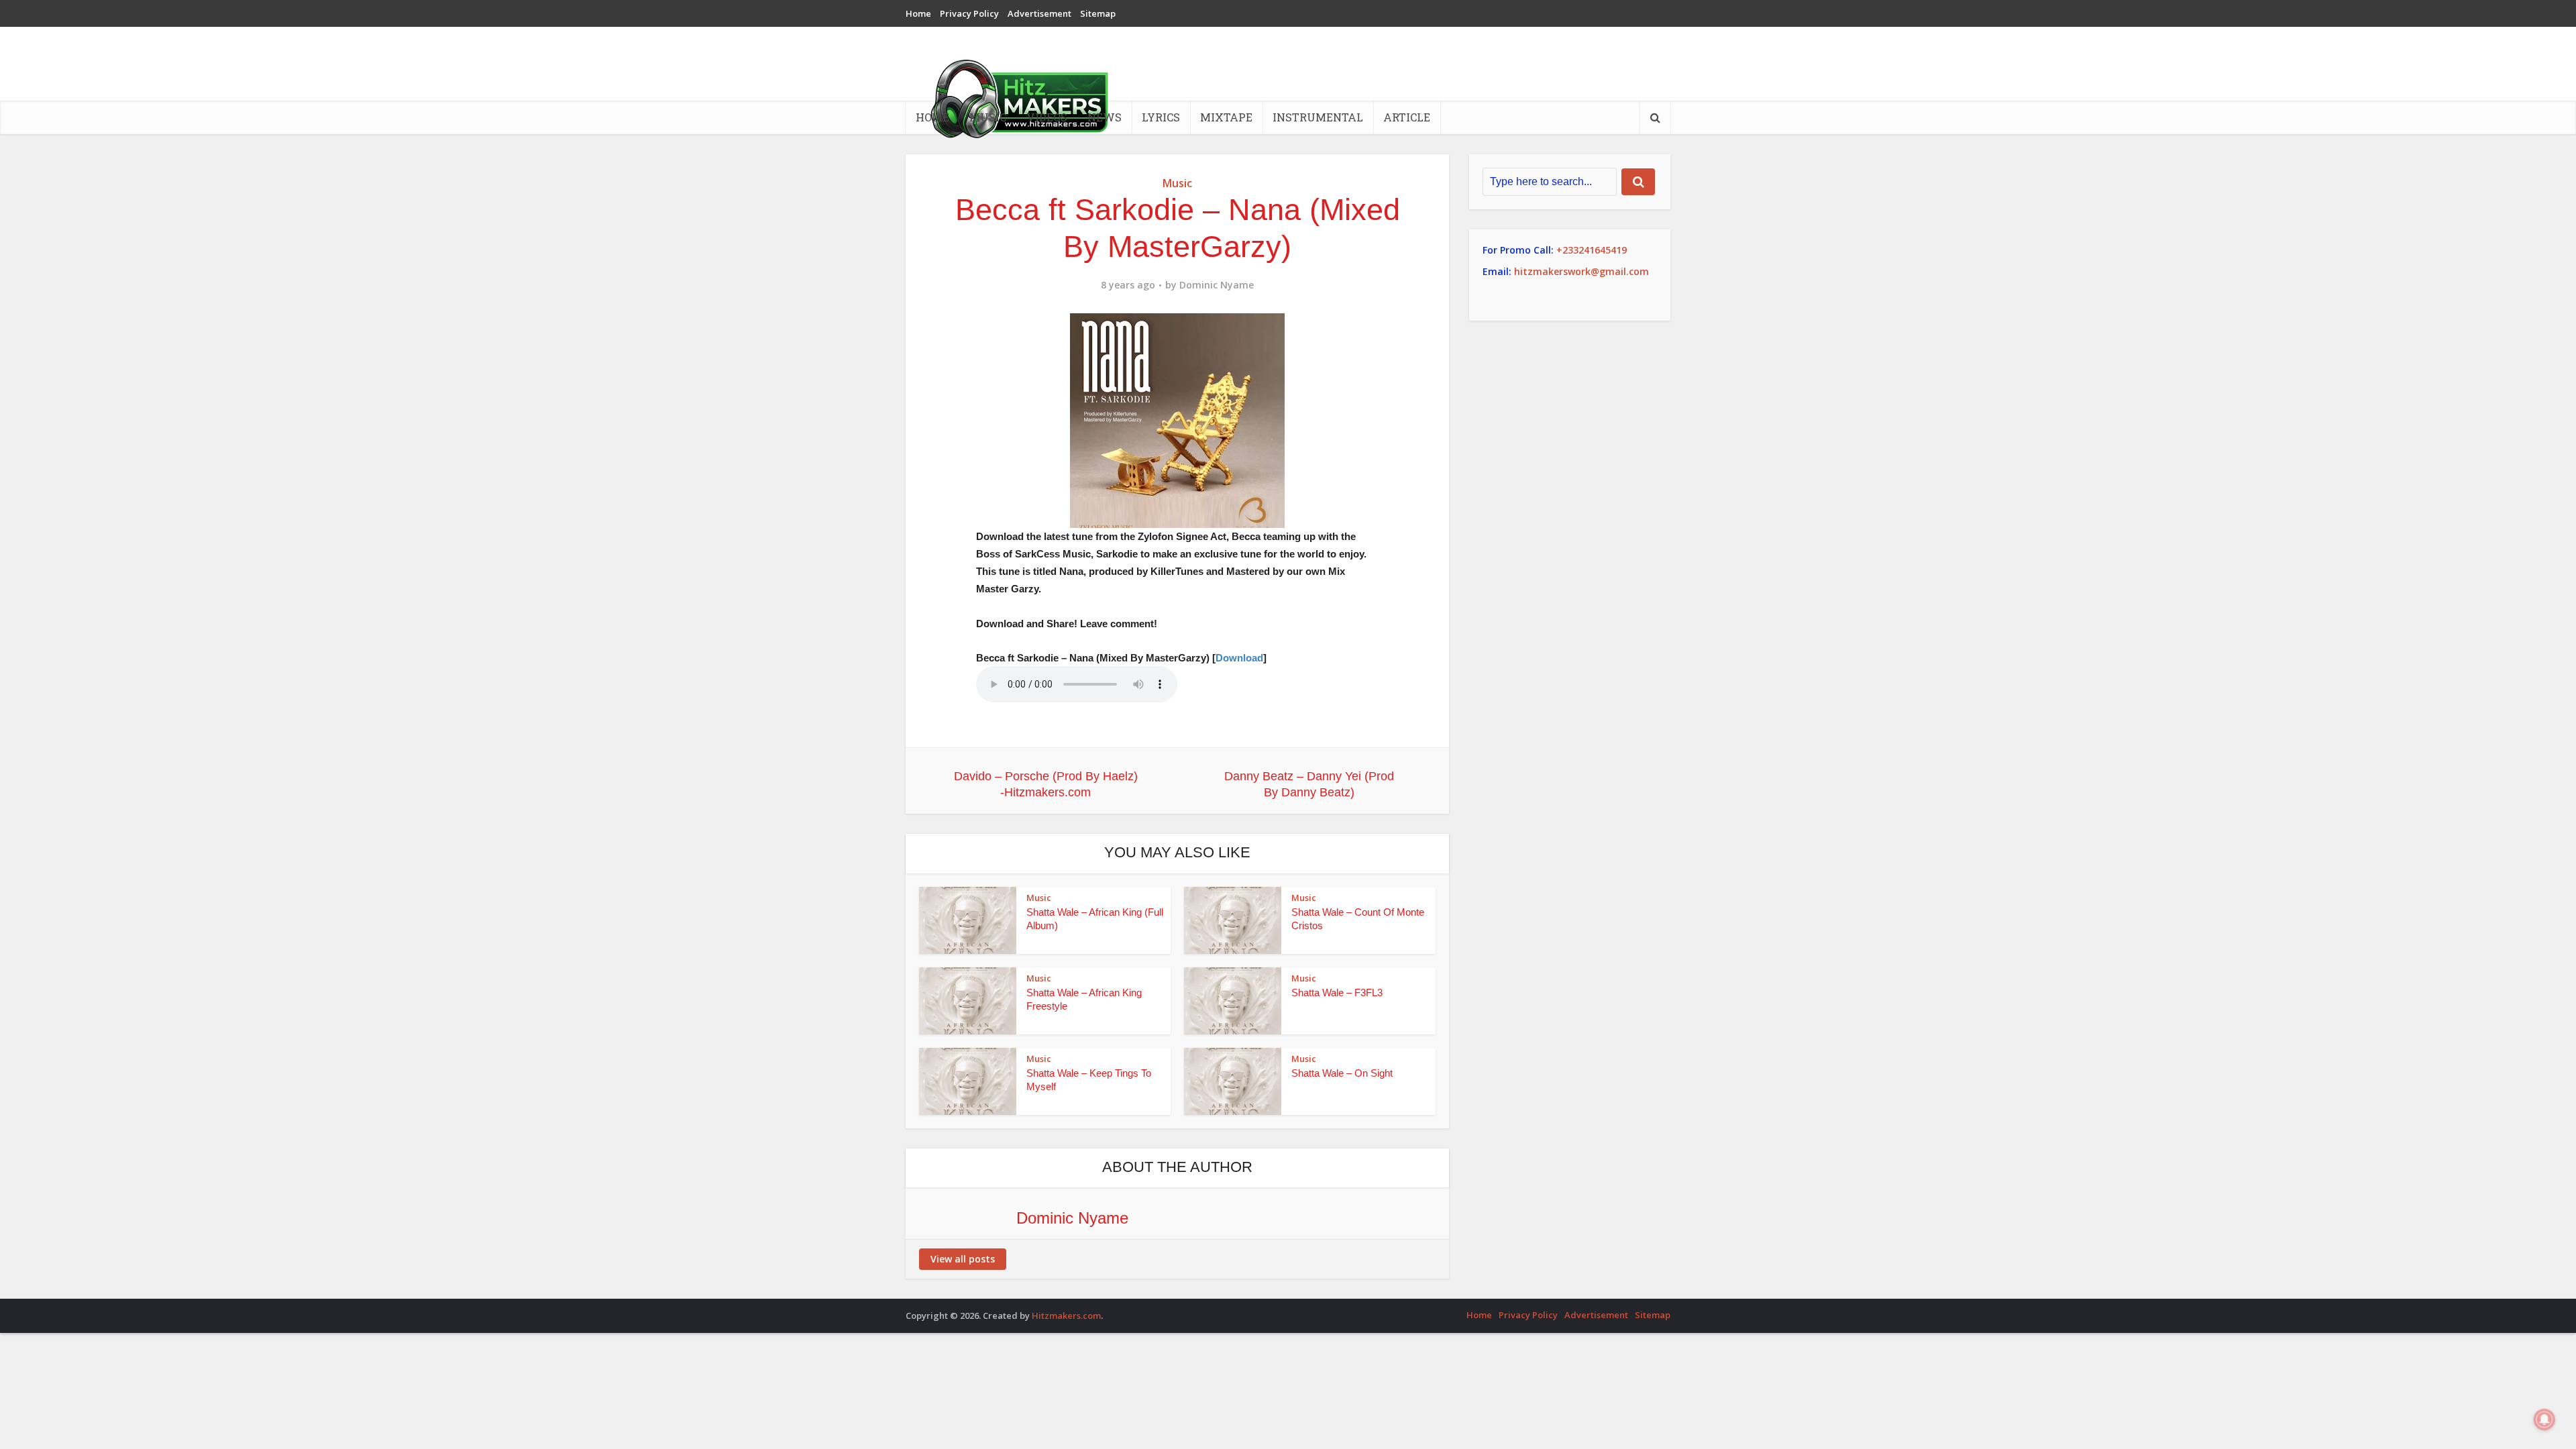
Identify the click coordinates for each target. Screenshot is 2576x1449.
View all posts (963, 1259)
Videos (1047, 117)
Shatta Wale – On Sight (1342, 1073)
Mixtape (1226, 117)
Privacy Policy (969, 13)
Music (988, 117)
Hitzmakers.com (1066, 1316)
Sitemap (1098, 13)
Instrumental (1318, 117)
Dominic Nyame (1217, 285)
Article (1407, 117)
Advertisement (1039, 13)
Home (918, 13)
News (1105, 117)
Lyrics (1161, 117)
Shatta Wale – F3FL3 (1337, 992)
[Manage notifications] (2544, 1419)
